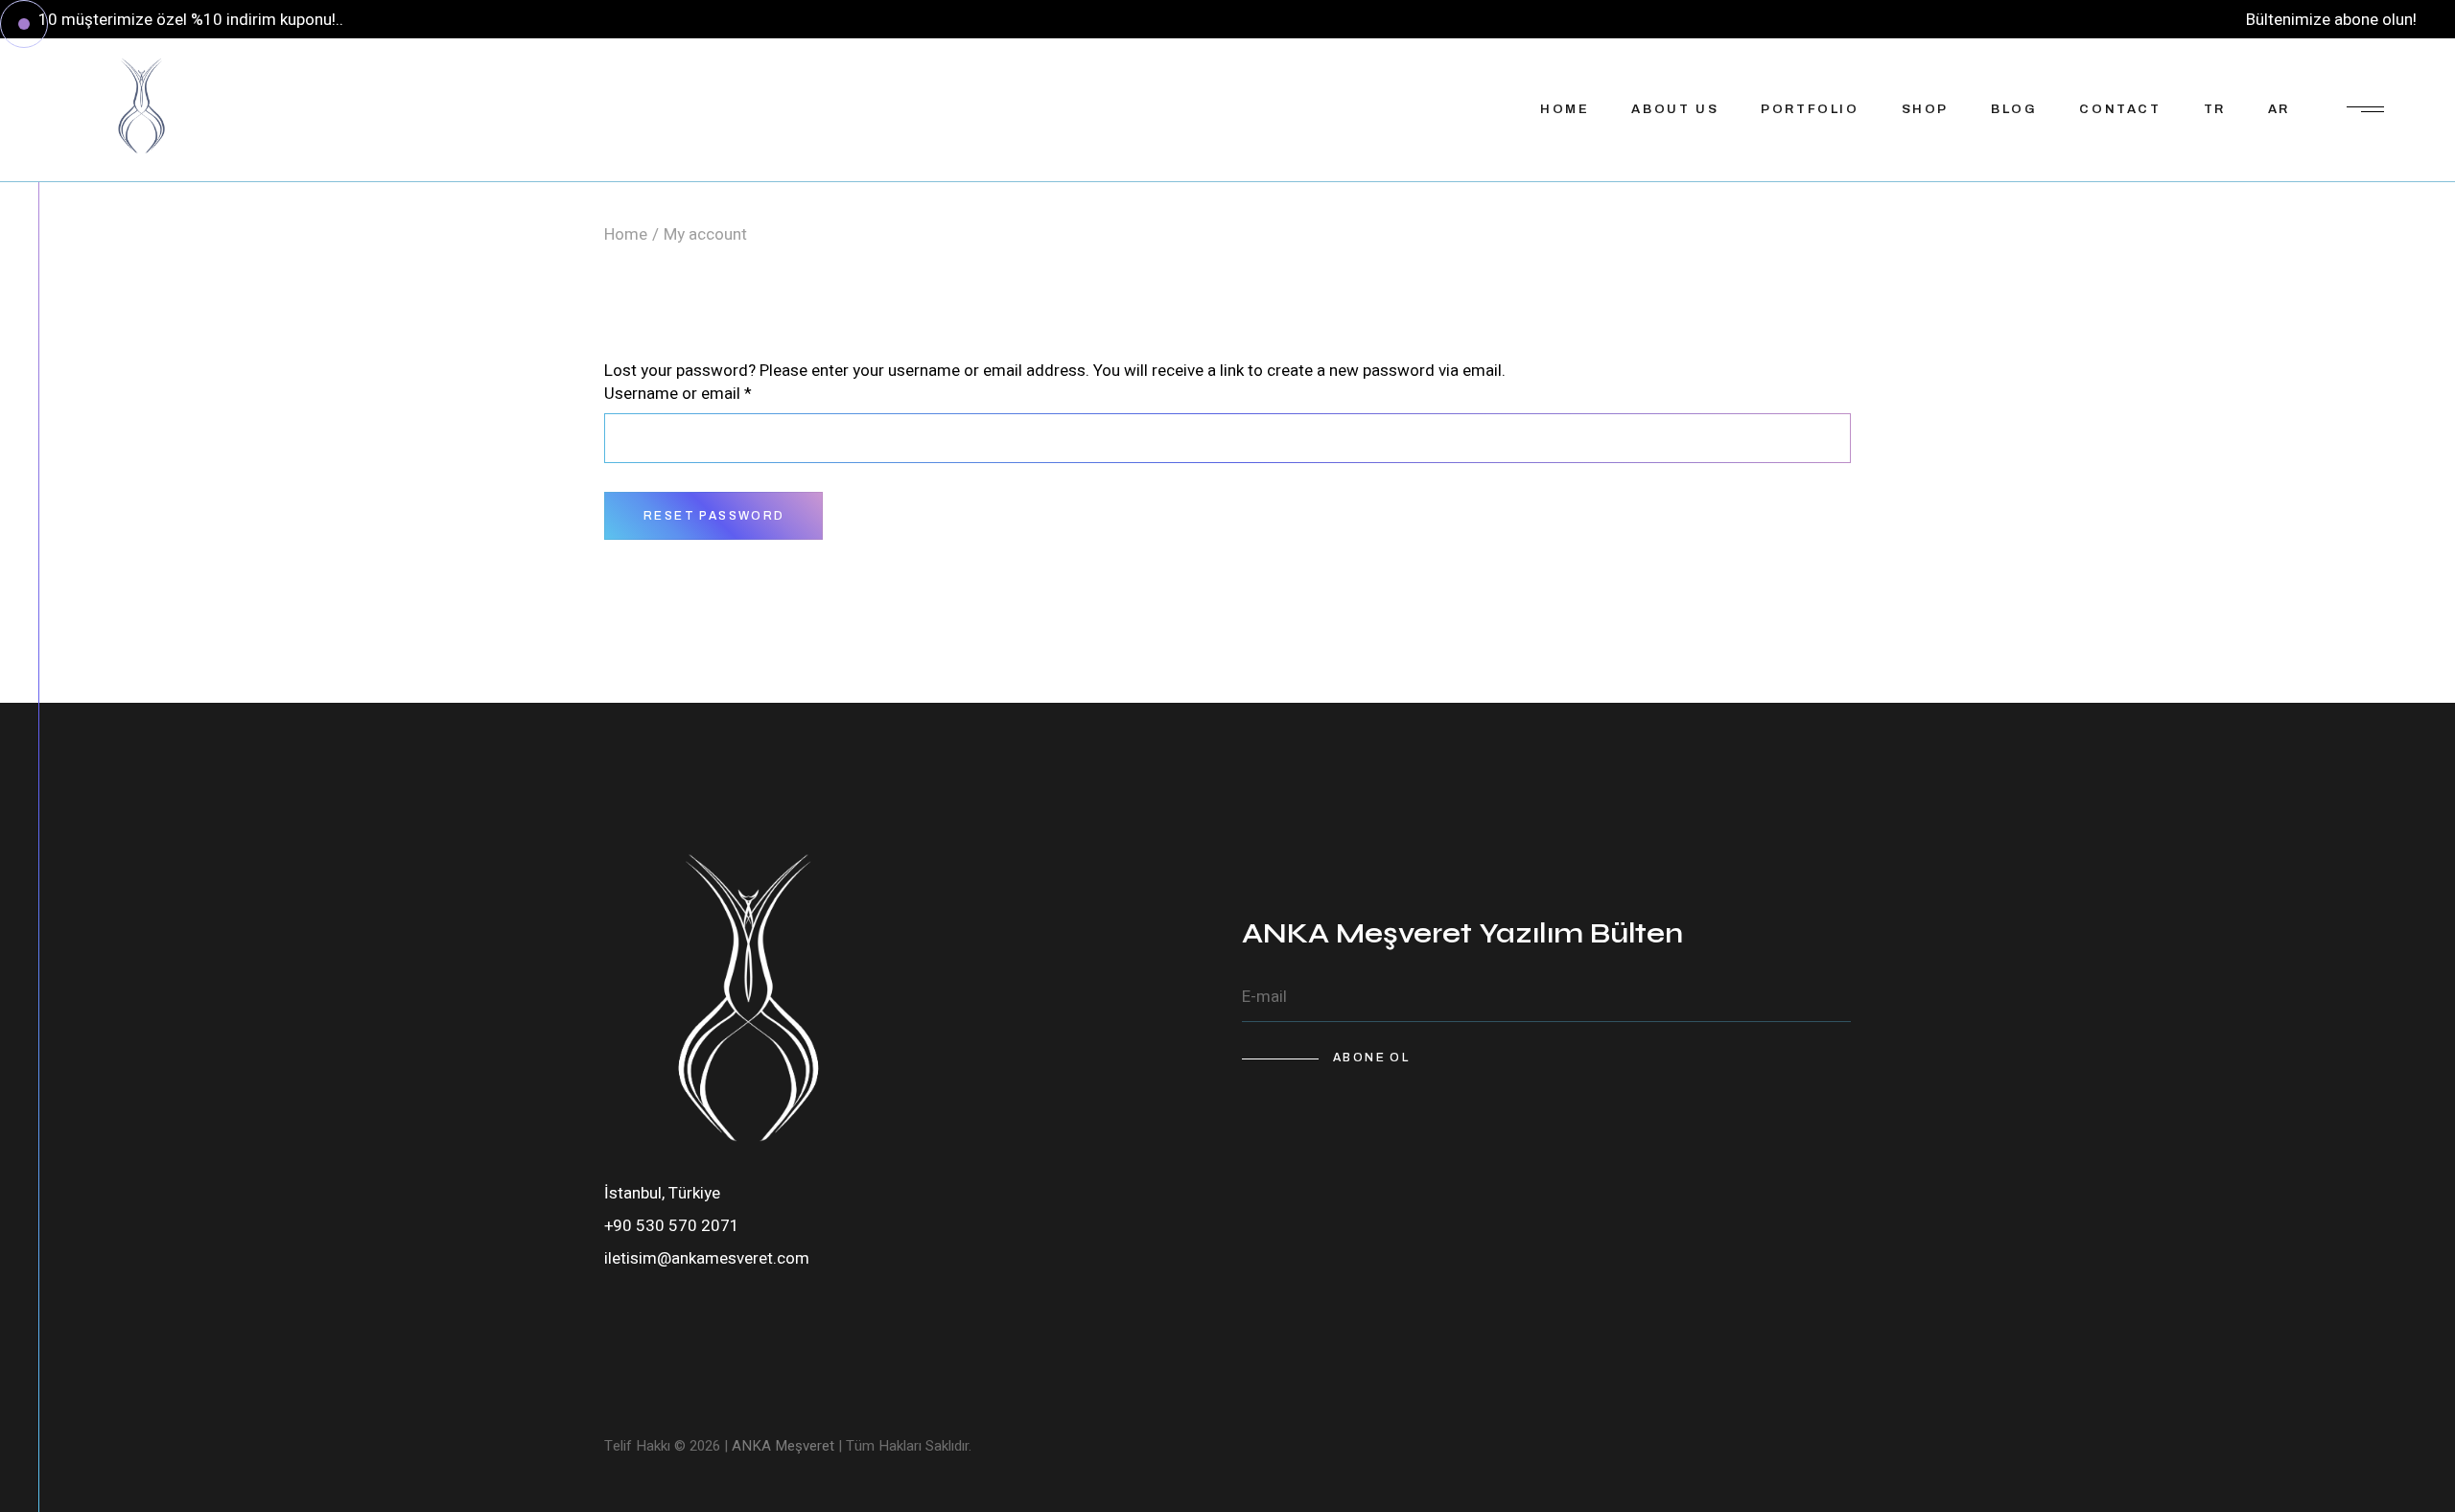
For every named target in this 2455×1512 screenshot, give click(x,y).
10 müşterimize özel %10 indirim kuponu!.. (191, 20)
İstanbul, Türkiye (662, 1193)
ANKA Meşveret (783, 1446)
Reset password (714, 516)
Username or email (710, 394)
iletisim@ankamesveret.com (707, 1258)
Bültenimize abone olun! (2331, 20)
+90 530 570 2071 (672, 1226)
